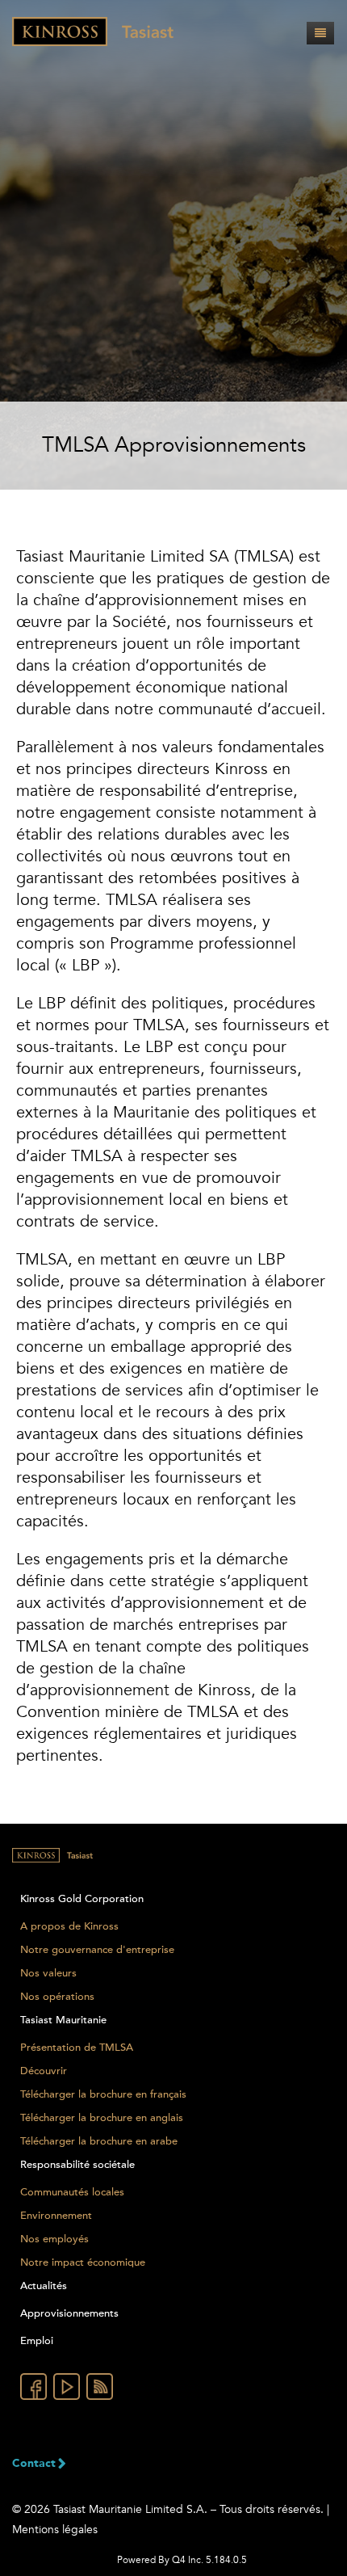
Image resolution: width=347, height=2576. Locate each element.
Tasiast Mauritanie (63, 2020)
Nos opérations (57, 1997)
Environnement (56, 2216)
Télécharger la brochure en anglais (102, 2118)
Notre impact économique (83, 2262)
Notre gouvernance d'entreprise (97, 1950)
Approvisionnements (69, 2313)
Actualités (44, 2286)
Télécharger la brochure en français (103, 2094)
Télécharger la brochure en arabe (99, 2141)
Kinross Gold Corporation (82, 1899)
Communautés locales (72, 2192)
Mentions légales (55, 2530)
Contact (34, 2464)
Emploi (37, 2341)
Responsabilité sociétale (77, 2165)
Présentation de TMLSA (77, 2048)
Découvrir (44, 2071)
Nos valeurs (48, 1973)
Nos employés (54, 2239)
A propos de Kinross (69, 1926)
